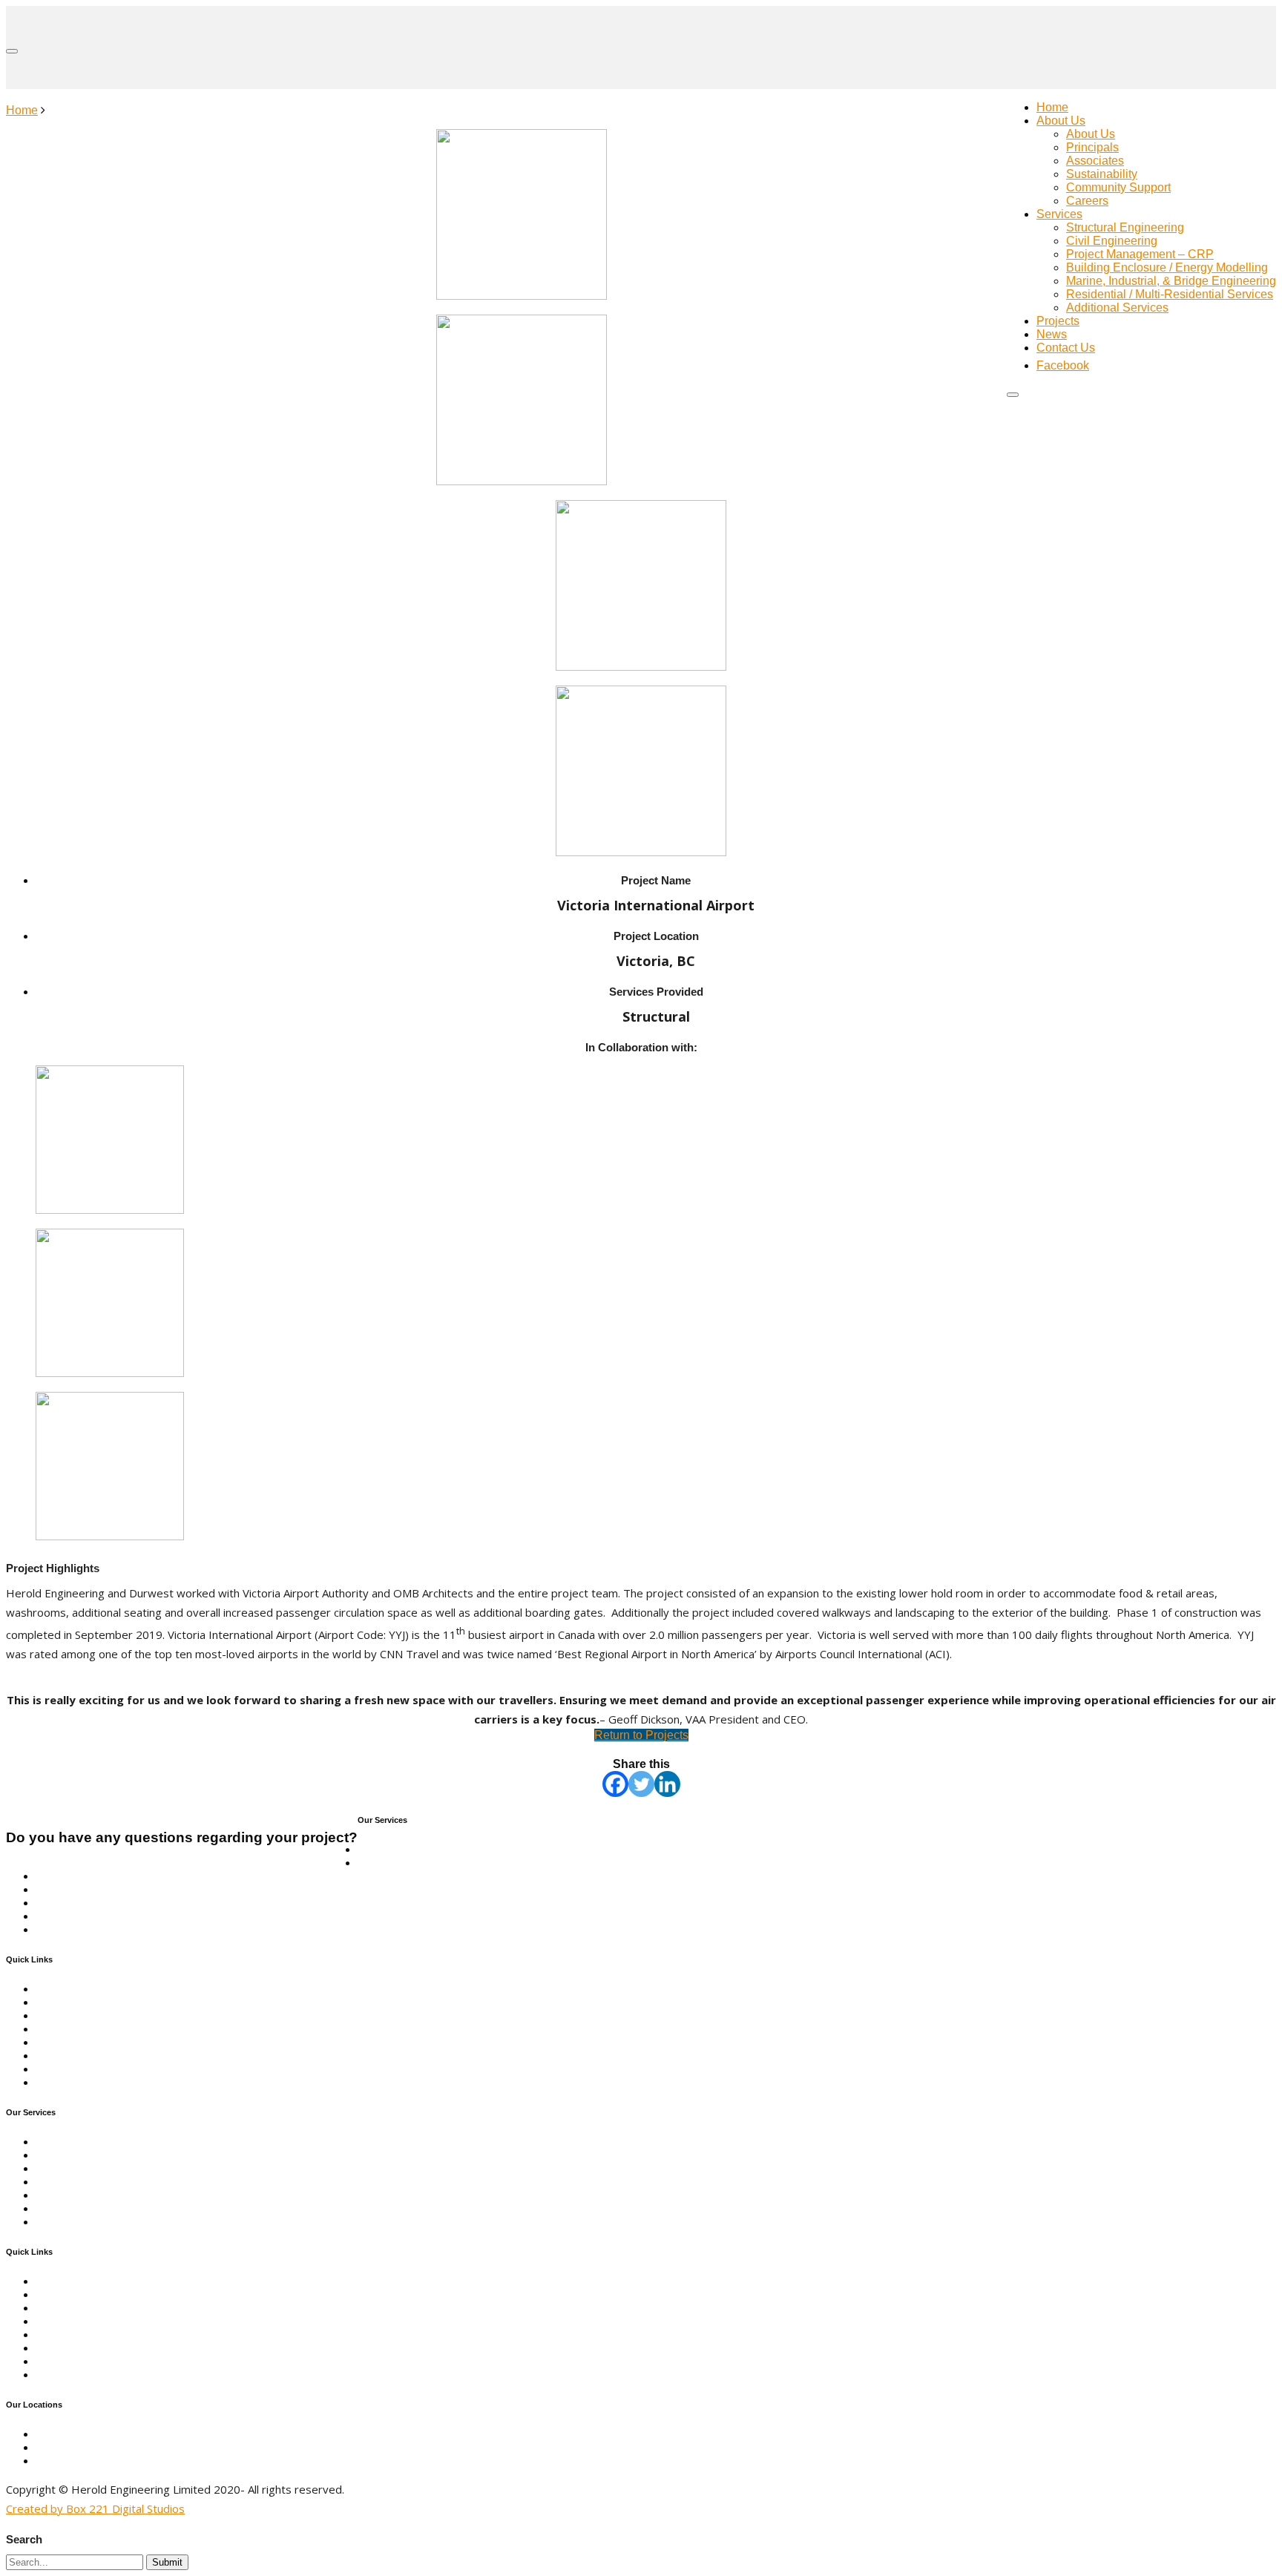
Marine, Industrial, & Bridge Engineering (1171, 281)
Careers (1087, 201)
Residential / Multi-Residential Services (1170, 294)
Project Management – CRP (1140, 254)
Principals (1092, 147)
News (1052, 334)
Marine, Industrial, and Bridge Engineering (147, 1889)
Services (1059, 214)
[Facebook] (615, 1784)
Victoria (56, 2447)
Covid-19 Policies (82, 2069)
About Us (1061, 121)
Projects (1058, 321)
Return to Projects (641, 1735)
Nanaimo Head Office (92, 2434)
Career (54, 2056)
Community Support (1118, 187)
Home (1052, 107)
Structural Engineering (1125, 227)
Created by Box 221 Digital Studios (95, 2508)
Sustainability (1102, 174)
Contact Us (1066, 348)
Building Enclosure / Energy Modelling (1167, 267)
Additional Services (1117, 308)
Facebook (62, 2082)
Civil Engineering (1112, 241)
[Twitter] (641, 1784)
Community (66, 2015)
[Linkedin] (667, 1784)
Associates (1095, 161)
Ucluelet (57, 2461)
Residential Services (90, 1916)
